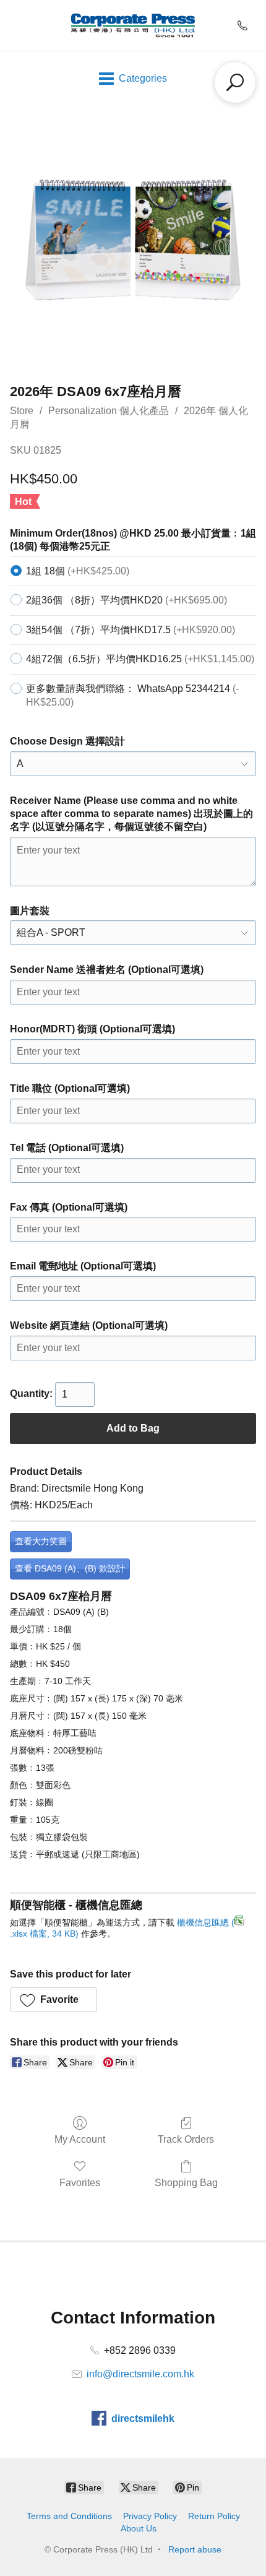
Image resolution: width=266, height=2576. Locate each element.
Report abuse (195, 2549)
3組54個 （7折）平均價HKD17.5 (131, 630)
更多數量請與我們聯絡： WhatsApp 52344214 (132, 695)
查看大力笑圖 (41, 1541)
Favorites (80, 2183)
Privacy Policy (150, 2516)
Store (22, 411)
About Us (139, 2528)
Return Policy (214, 2516)
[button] (54, 2000)
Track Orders (186, 2139)
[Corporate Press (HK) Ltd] (133, 25)
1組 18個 (78, 571)
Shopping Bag (186, 2183)
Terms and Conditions (69, 2516)
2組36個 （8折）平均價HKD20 (127, 600)
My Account (80, 2139)
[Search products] (235, 82)
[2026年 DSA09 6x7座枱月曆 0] (133, 241)
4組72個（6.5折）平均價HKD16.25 (140, 659)
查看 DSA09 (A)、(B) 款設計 (70, 1568)
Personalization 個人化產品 (109, 411)
